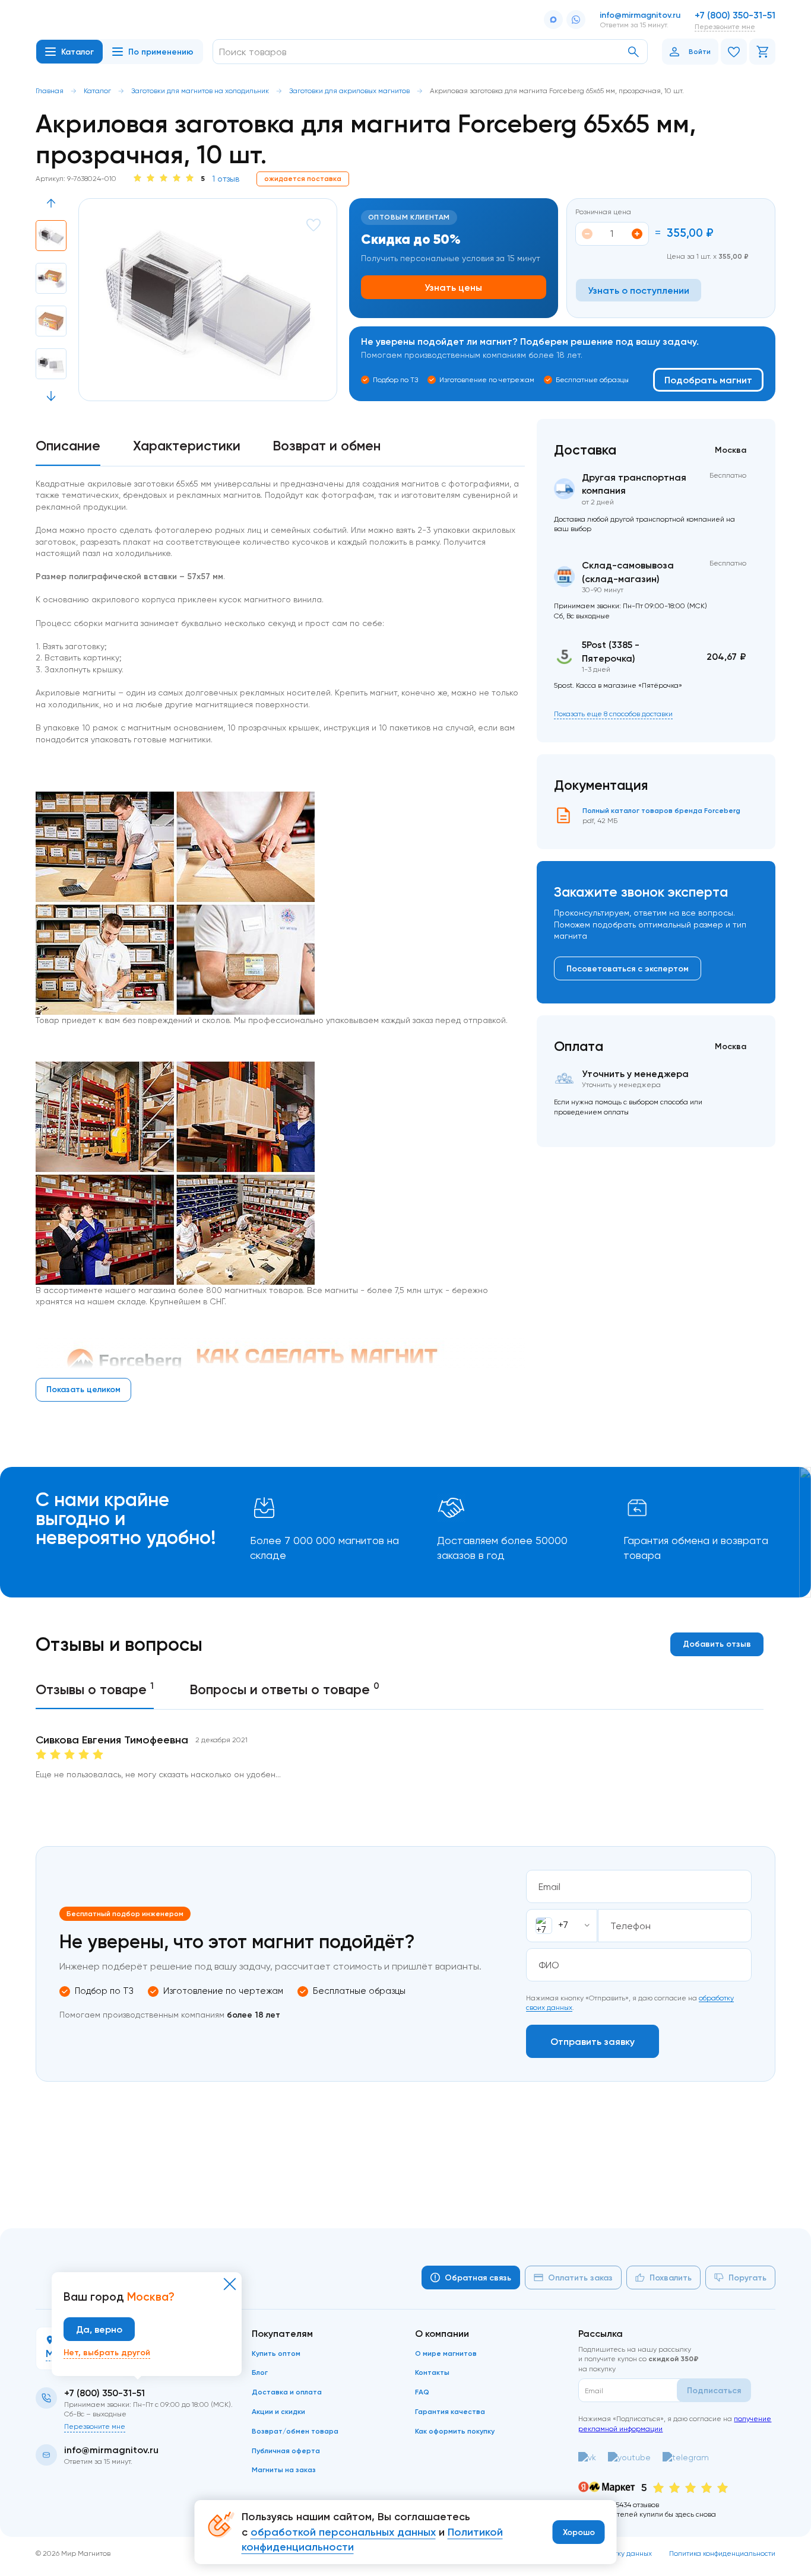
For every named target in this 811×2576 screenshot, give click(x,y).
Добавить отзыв (717, 1644)
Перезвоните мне (725, 26)
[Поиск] (633, 52)
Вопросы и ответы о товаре (284, 1689)
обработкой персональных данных (343, 2532)
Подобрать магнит (708, 380)
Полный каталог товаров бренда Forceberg (661, 810)
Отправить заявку (593, 2041)
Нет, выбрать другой (107, 2352)
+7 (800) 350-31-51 (735, 15)
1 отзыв (226, 179)
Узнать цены (453, 287)
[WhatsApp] (576, 20)
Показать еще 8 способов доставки (613, 714)
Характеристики (187, 446)
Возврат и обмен (327, 446)
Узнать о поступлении (639, 290)
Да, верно (99, 2329)
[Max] (553, 20)
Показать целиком (83, 1389)
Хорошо (579, 2532)
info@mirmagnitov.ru (640, 15)
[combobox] (562, 1926)
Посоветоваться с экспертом (628, 968)
